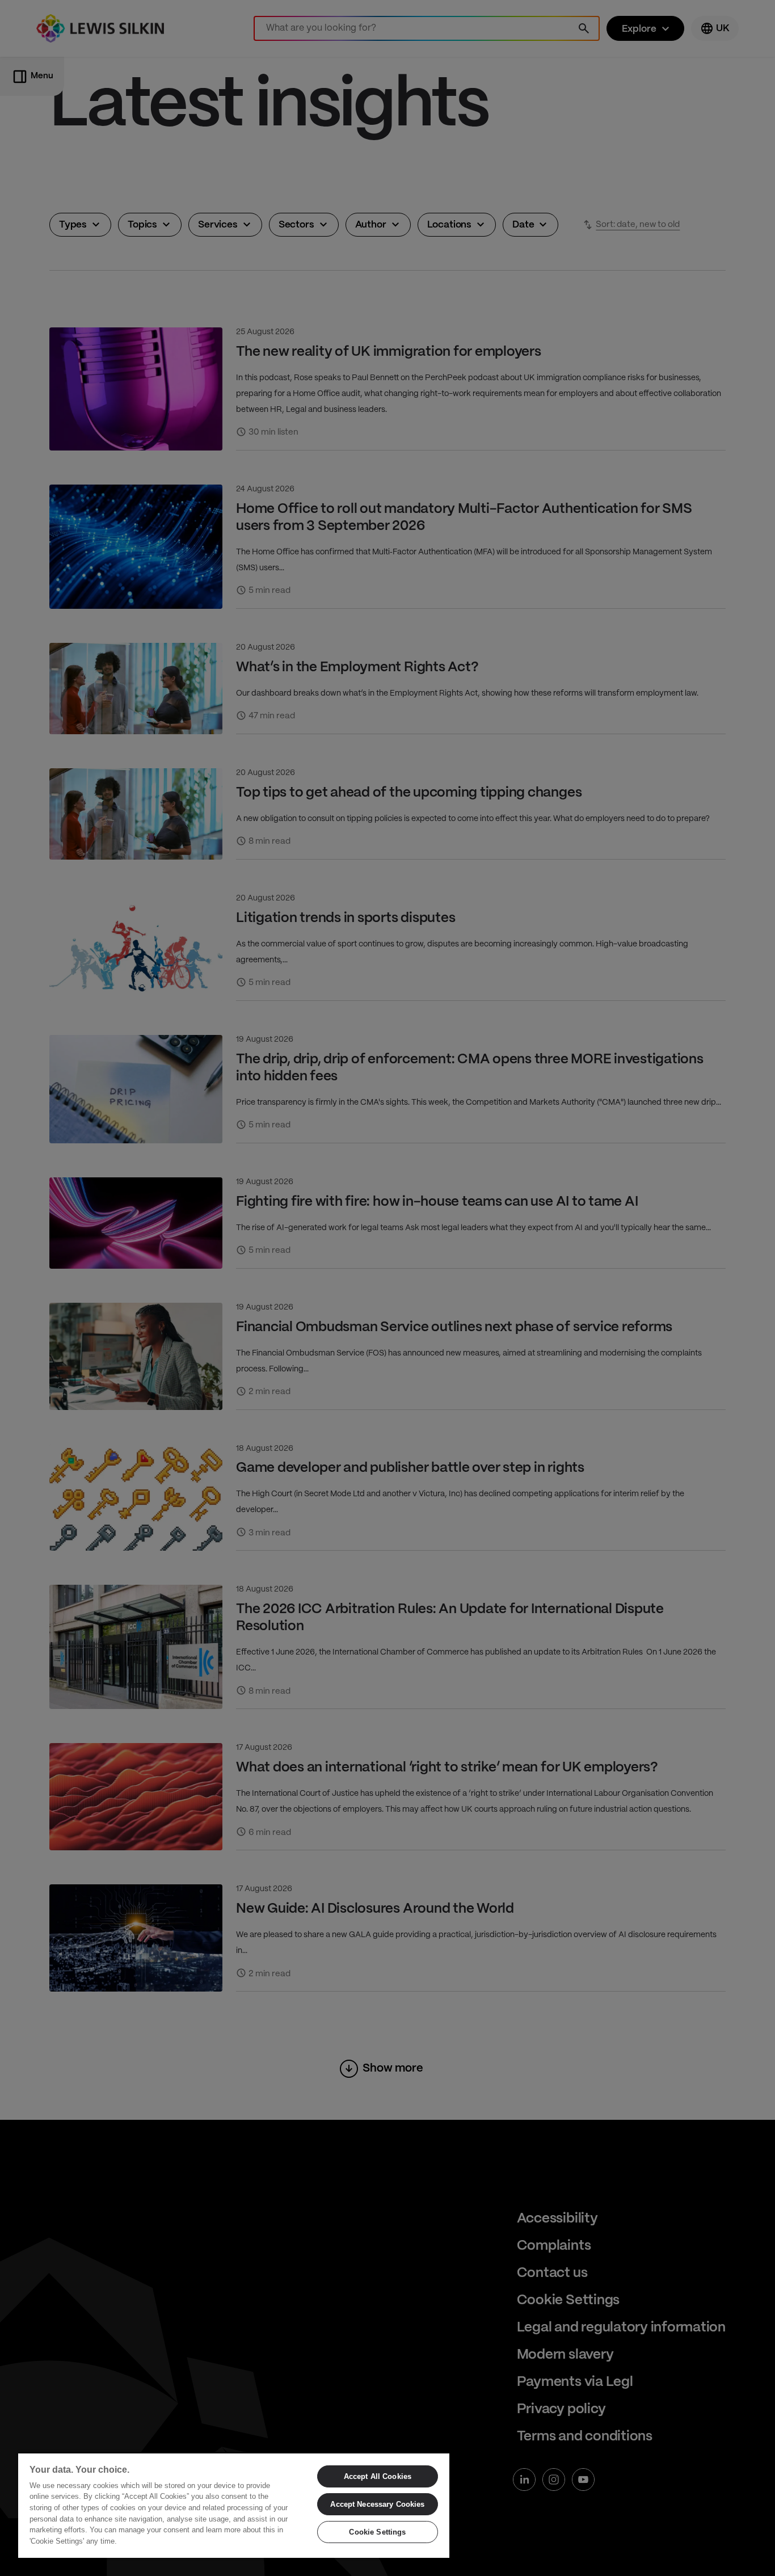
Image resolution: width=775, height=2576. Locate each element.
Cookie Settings (377, 2532)
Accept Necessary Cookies (377, 2504)
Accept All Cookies (378, 2476)
